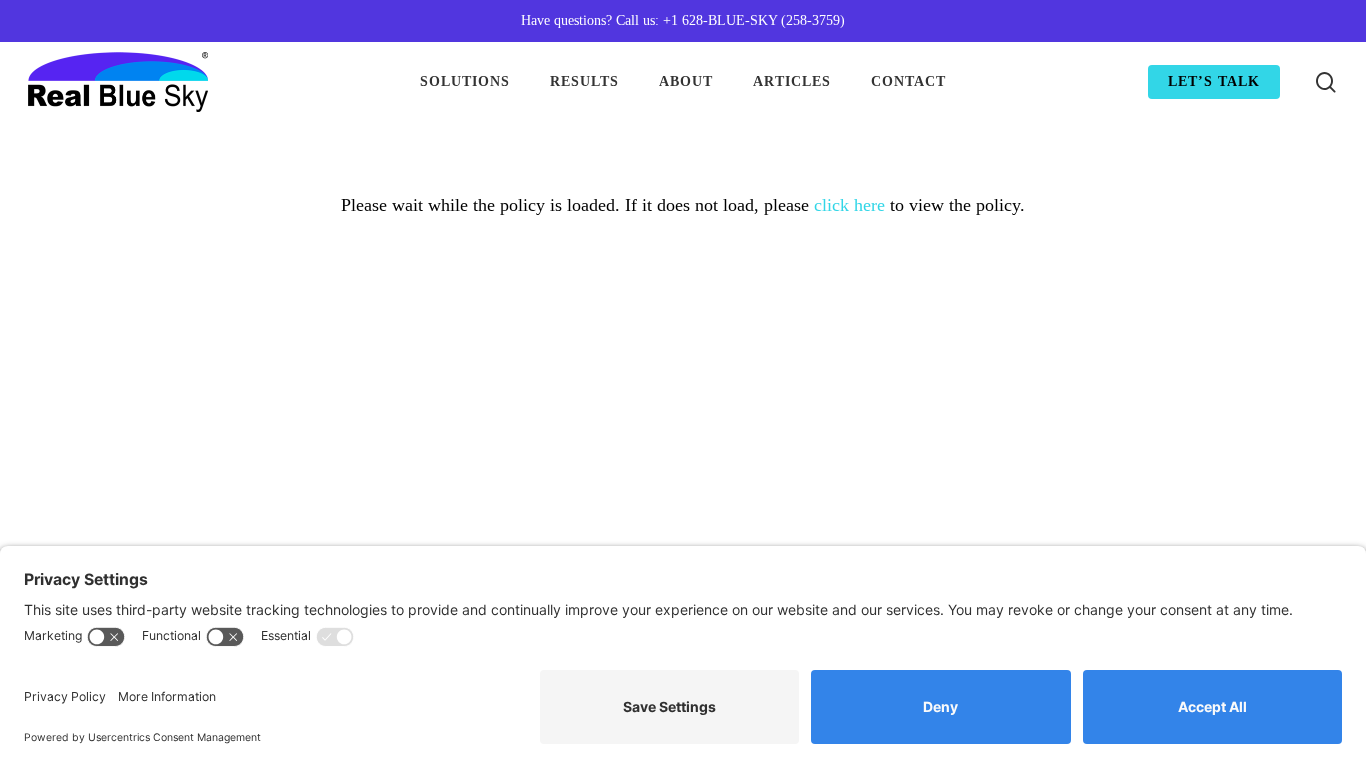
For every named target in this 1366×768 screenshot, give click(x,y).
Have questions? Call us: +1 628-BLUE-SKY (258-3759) (683, 20)
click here (849, 205)
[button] (1328, 10)
